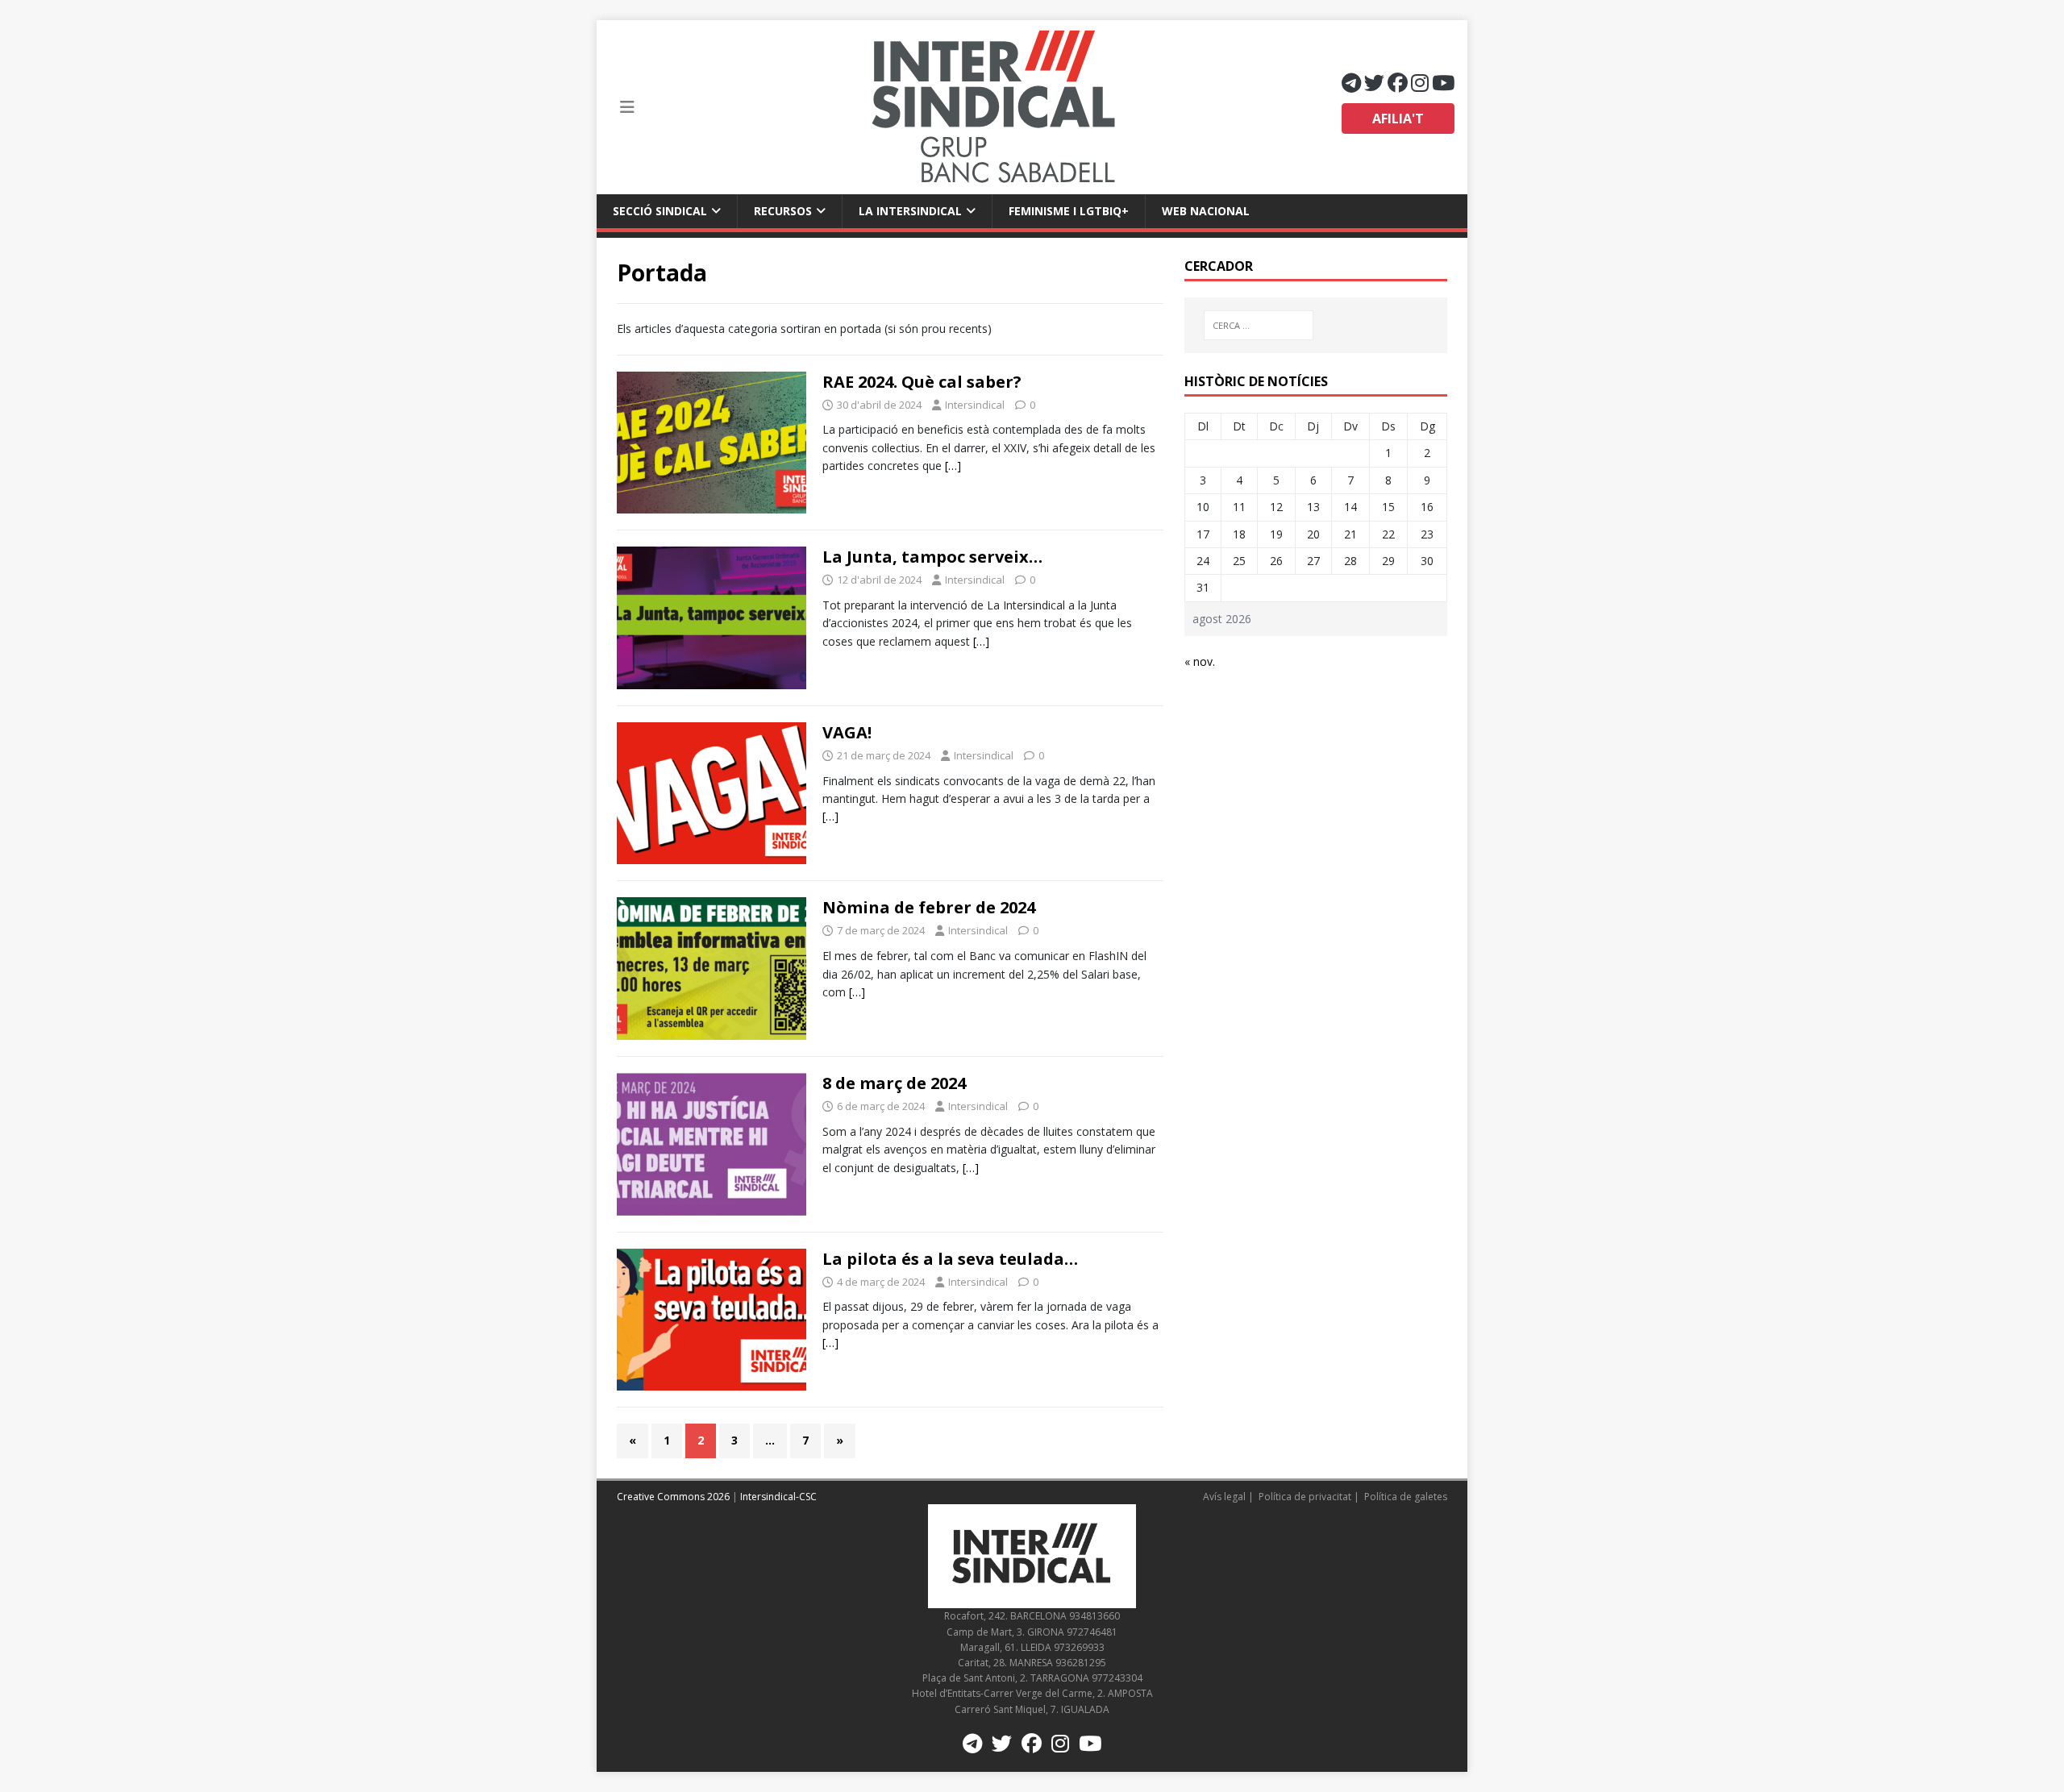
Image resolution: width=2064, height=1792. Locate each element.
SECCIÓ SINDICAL (660, 211)
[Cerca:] (1259, 325)
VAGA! (847, 732)
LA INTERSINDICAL (910, 211)
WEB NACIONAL (1206, 211)
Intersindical (975, 405)
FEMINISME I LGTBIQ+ (1069, 211)
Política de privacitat (1305, 1497)
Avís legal (1224, 1497)
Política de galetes (1406, 1497)
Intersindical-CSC (778, 1497)
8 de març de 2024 (894, 1083)
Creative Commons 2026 (673, 1497)
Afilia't (1398, 118)
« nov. (1200, 661)
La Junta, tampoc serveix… (932, 557)
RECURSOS (783, 211)
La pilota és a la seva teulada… (950, 1259)
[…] (953, 466)
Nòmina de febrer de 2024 (929, 907)
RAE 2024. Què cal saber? (922, 382)
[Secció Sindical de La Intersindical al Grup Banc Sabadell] (993, 107)
